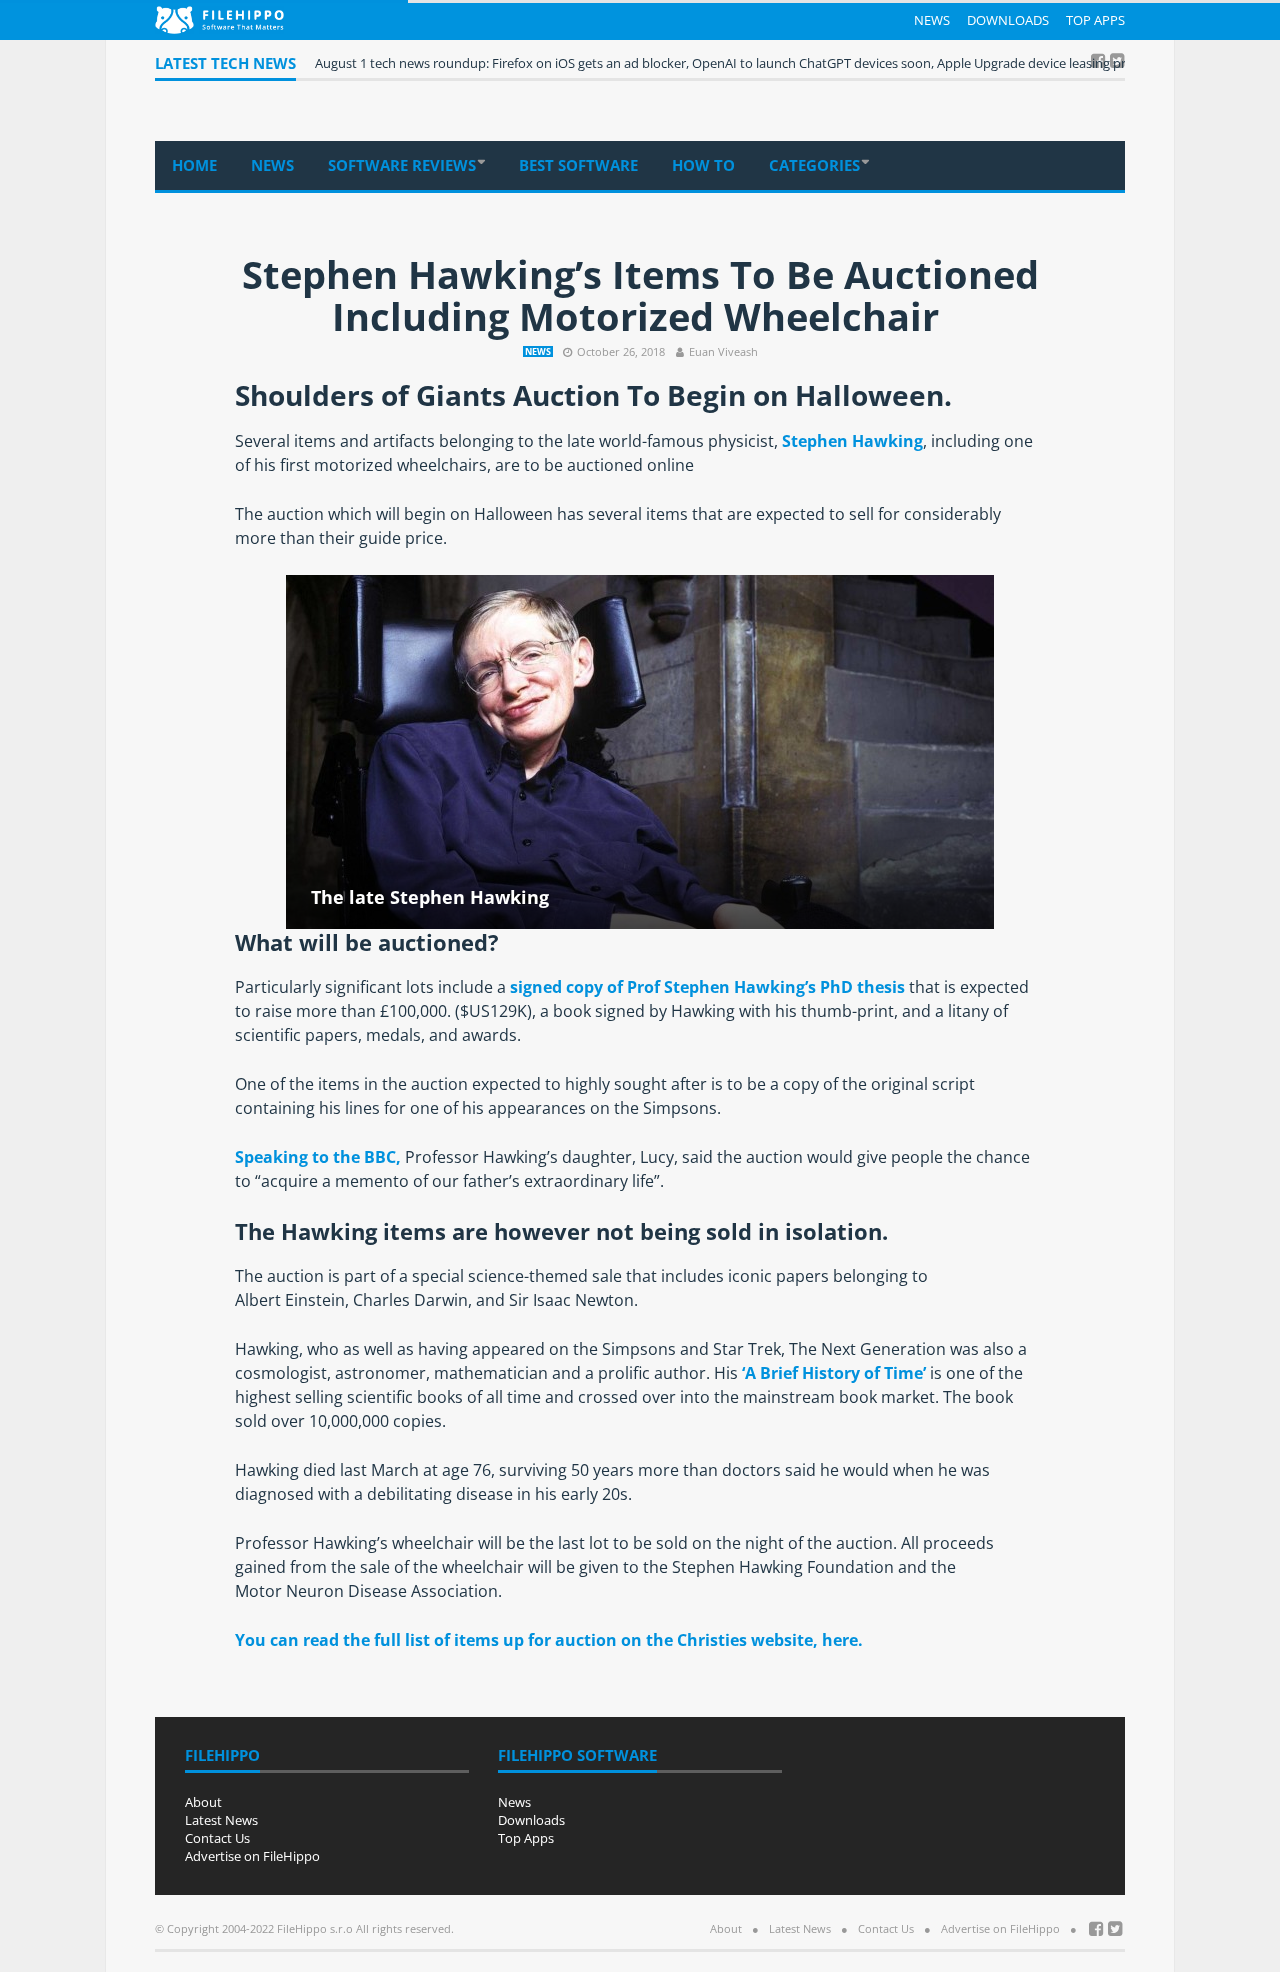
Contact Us (217, 1838)
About (203, 1802)
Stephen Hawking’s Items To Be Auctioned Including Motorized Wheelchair (640, 295)
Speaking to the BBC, (318, 1157)
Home (194, 165)
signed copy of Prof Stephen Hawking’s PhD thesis (707, 987)
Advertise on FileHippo (252, 1856)
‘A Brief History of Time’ (834, 1373)
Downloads (1008, 20)
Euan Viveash (723, 351)
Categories (814, 165)
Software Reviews (402, 165)
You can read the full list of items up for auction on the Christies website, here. (549, 1640)
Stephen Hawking (852, 441)
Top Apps (1095, 20)
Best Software (578, 165)
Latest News (221, 1820)
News (932, 20)
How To (703, 165)
